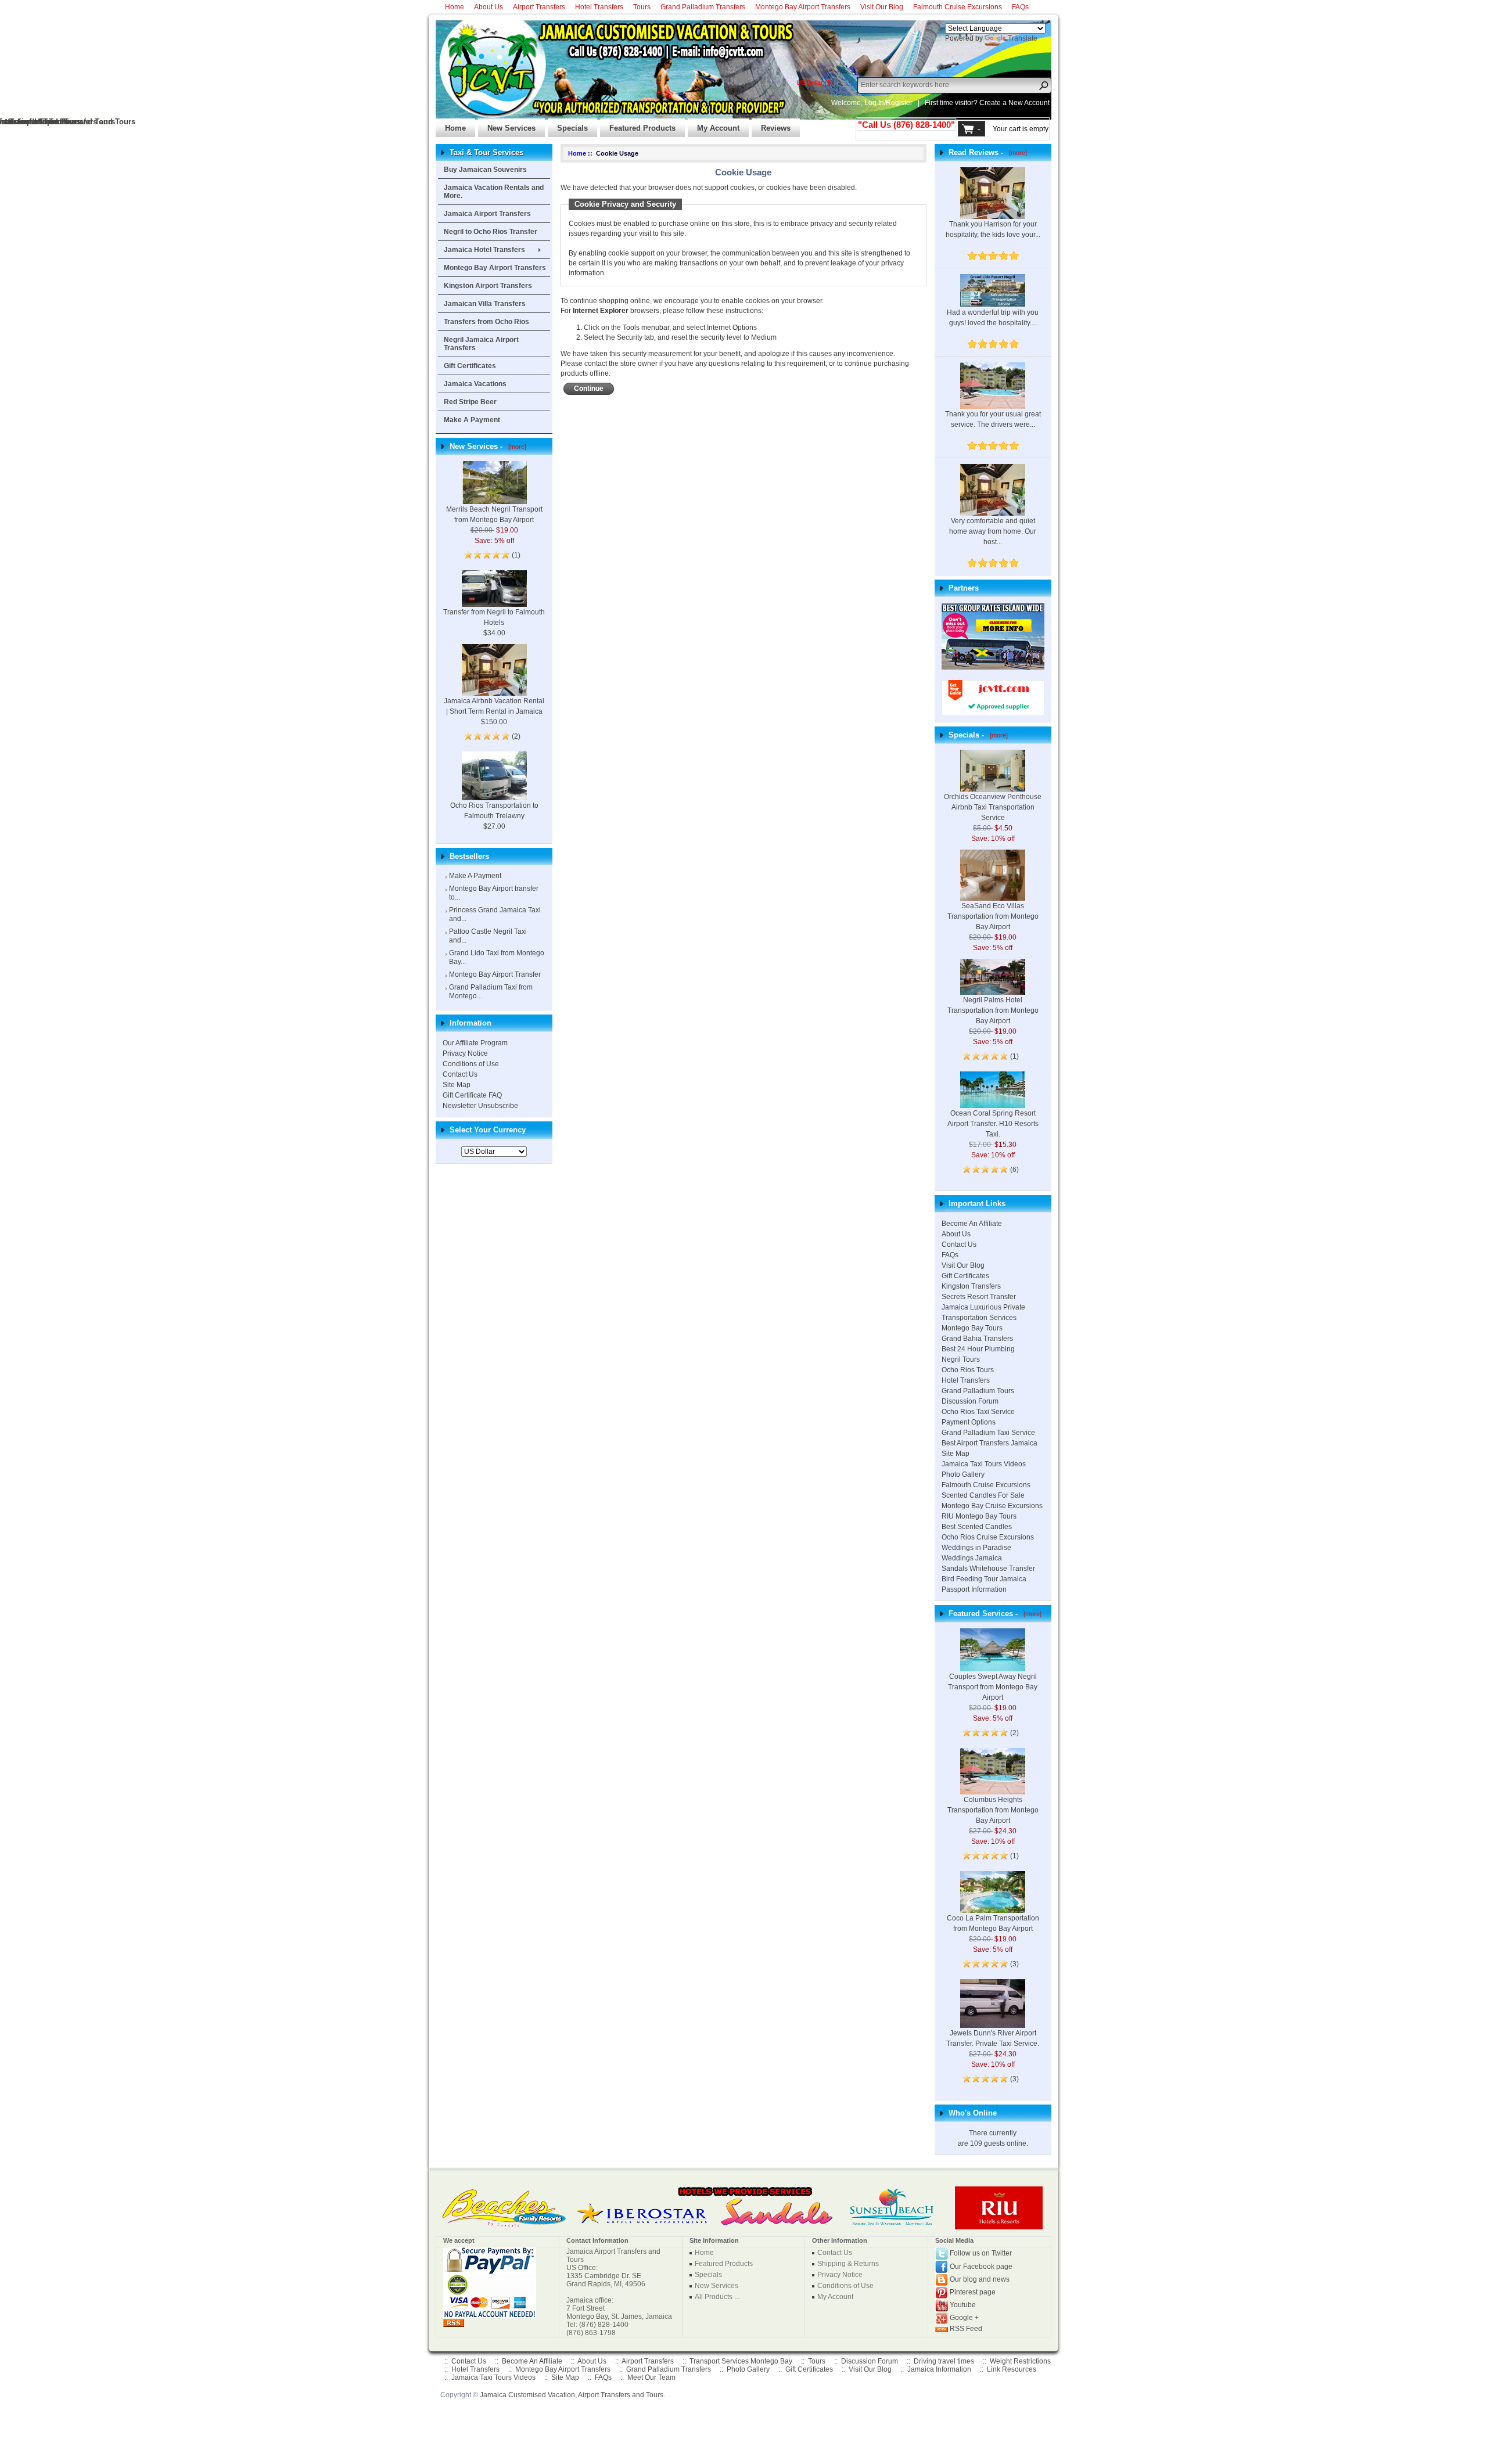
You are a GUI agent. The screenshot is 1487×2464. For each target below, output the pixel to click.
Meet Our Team (651, 2377)
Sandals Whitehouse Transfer (988, 1569)
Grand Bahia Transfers (977, 1339)
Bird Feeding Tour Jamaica (984, 1579)
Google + (964, 2318)
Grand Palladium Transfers (703, 7)
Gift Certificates (470, 366)
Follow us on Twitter (981, 2253)
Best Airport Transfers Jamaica (989, 1443)
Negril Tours (961, 1359)
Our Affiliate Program (475, 1043)
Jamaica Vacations (475, 384)
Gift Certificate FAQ (472, 1095)
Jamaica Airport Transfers (487, 214)
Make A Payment (472, 420)
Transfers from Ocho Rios (486, 322)
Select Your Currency (488, 1130)
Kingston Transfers (971, 1286)
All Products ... (717, 2297)
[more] (516, 447)
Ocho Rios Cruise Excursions (988, 1537)
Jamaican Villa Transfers (485, 304)
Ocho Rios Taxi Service (978, 1412)
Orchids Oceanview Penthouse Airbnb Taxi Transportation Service (993, 807)
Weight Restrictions (1020, 2361)
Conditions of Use (471, 1064)
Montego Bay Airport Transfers (803, 7)
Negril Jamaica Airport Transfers (481, 344)
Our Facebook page (981, 2267)
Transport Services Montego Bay (741, 2361)
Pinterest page (973, 2292)
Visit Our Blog (882, 7)
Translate (1023, 38)
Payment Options (969, 1422)
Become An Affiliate (972, 1224)
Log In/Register (888, 103)
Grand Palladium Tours (978, 1391)
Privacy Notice (465, 1053)
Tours (642, 7)
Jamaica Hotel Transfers (484, 250)
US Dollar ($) (815, 82)
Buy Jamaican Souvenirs (485, 170)
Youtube (963, 2305)
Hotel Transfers (599, 7)
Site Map (457, 1085)
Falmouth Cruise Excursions (958, 7)
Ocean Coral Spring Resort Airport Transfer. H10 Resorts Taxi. (993, 1124)
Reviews (771, 125)
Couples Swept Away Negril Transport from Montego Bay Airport (993, 1687)
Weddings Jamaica (972, 1558)
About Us (489, 7)
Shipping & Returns (848, 2264)
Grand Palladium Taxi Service (988, 1433)
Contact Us (460, 1074)
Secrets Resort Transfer (979, 1297)
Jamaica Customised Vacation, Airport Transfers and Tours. (572, 2395)
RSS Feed (966, 2329)
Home (455, 7)
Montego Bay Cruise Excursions (992, 1506)
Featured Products (638, 125)
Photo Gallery (963, 1474)
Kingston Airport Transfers (488, 286)
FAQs (1020, 7)
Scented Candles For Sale (983, 1495)
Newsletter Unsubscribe (480, 1106)
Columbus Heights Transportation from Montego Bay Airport (993, 1810)
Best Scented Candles (977, 1527)
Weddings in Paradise (976, 1548)
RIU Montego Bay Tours (979, 1516)
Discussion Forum (970, 1401)
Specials (568, 125)
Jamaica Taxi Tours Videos (984, 1464)
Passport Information (974, 1589)
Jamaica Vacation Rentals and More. (494, 192)
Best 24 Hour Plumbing (978, 1349)
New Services (507, 125)
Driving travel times (944, 2361)
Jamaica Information (939, 2369)
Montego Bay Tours (972, 1328)
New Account (1029, 103)
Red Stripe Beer (470, 402)
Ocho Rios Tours (968, 1370)
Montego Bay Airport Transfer (495, 974)
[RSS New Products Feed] (454, 2322)
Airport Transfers (539, 7)
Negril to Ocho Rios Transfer (491, 232)
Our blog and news (980, 2279)
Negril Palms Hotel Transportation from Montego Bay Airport (993, 1010)
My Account (714, 125)
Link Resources (1012, 2369)
